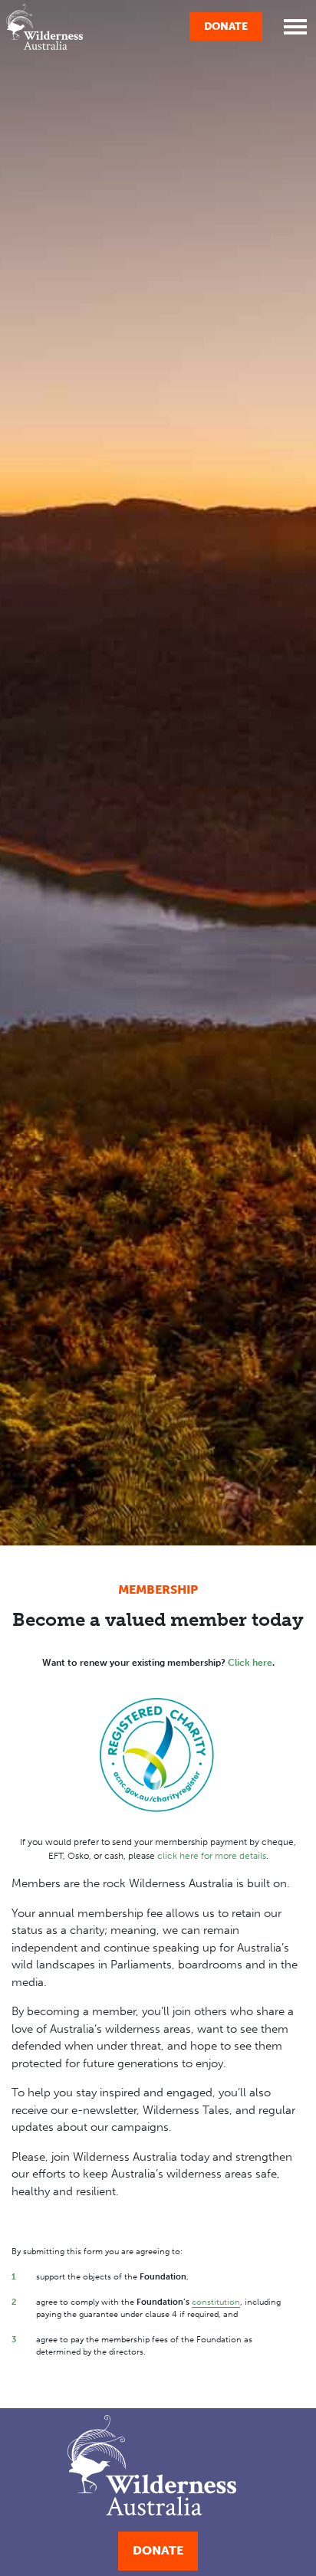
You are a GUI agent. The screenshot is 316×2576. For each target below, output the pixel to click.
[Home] (44, 27)
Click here (250, 1663)
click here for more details (212, 1856)
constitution (216, 2302)
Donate (226, 26)
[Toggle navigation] (295, 27)
